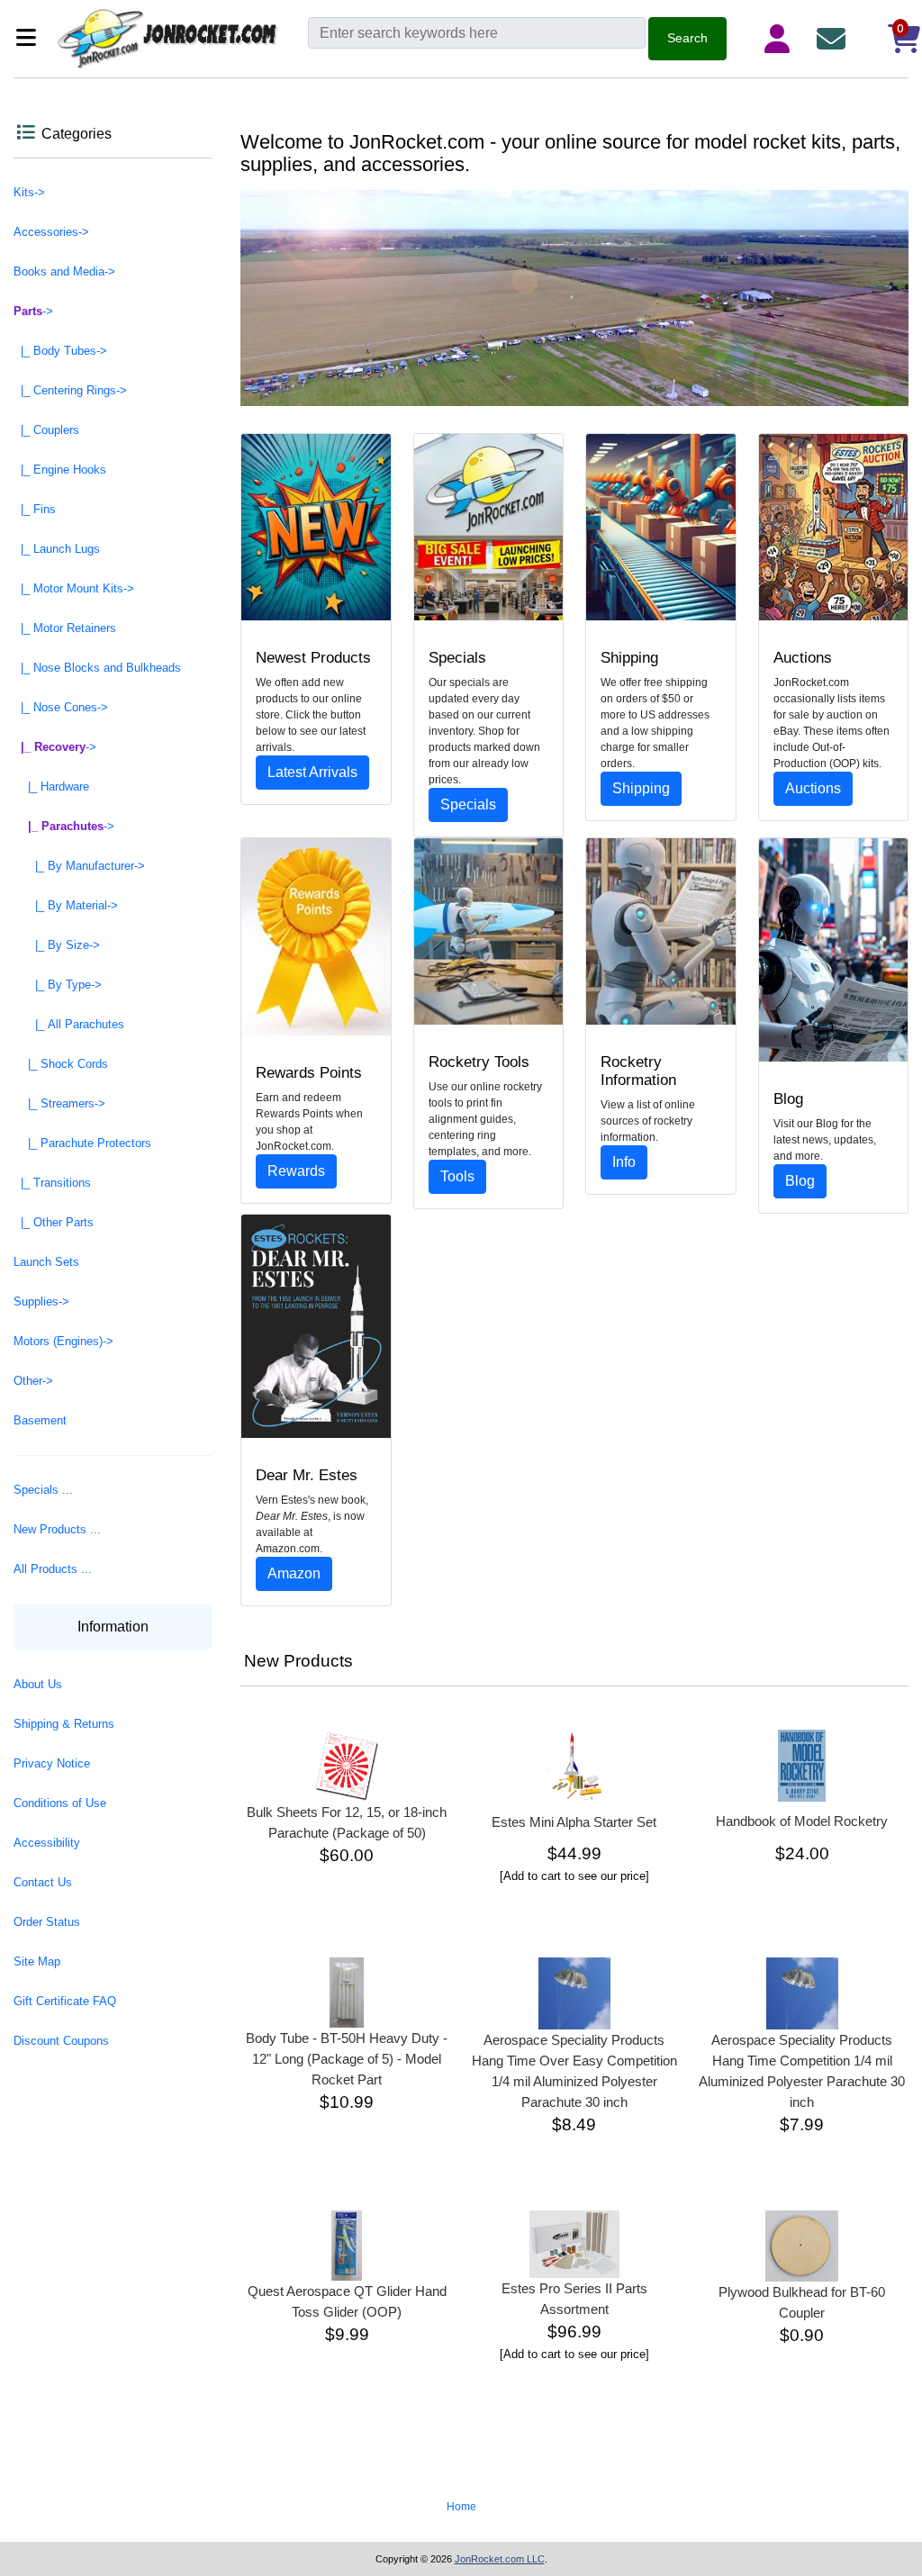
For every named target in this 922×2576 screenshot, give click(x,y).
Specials (468, 804)
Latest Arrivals (312, 772)
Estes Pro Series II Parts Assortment (574, 2299)
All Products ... (53, 1569)
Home (461, 2507)
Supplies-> (41, 1302)
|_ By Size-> (57, 945)
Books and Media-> (64, 271)
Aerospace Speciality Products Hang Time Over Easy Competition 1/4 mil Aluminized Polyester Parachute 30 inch (574, 2071)
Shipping (641, 788)
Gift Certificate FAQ (65, 2001)
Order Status (47, 1922)
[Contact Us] (835, 39)
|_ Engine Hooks (60, 470)
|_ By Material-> (66, 905)
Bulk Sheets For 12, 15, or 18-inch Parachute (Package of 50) (347, 1822)
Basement (40, 1420)
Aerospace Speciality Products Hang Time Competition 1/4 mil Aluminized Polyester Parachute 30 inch (802, 2071)
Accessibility (47, 1843)
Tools (457, 1176)
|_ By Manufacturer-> (79, 866)
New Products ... (57, 1529)
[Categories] (31, 39)
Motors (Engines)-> (63, 1341)
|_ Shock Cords (61, 1064)
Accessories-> (51, 232)
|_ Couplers (46, 430)
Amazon (294, 1573)
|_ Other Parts (54, 1222)
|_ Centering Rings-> (70, 390)
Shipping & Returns (64, 1724)
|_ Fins (35, 509)
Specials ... (43, 1490)
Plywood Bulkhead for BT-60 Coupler (802, 2302)
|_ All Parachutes (69, 1024)
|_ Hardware (51, 786)
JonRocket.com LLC (500, 2559)
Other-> (33, 1381)
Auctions (813, 788)
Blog (800, 1181)
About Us (38, 1684)
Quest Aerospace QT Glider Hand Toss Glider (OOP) (347, 2301)
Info (624, 1162)
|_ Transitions (52, 1183)
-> (33, 311)
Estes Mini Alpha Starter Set (574, 1822)
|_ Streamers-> (59, 1103)
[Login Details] (781, 39)
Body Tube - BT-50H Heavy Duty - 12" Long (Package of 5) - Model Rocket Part (347, 2059)
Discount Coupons (61, 2041)
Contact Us (43, 1882)
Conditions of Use (60, 1803)
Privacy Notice (52, 1763)
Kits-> (29, 192)
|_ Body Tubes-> (60, 351)
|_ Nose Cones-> (61, 707)
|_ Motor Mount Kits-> (74, 588)
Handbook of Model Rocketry (802, 1821)
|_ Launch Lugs (57, 549)
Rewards (296, 1171)
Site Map (37, 1961)
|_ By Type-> (58, 985)
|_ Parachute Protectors (82, 1143)
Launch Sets (46, 1262)
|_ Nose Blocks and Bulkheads (97, 668)
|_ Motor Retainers (65, 628)
